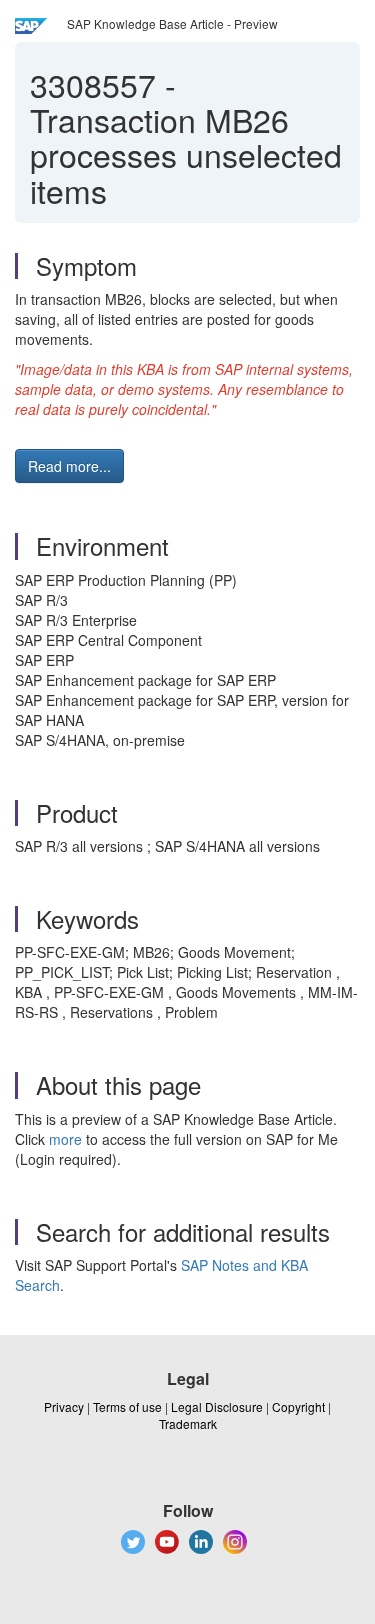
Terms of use (127, 1406)
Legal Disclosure (217, 1406)
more (65, 1139)
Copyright (298, 1406)
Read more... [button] (69, 466)
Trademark (188, 1423)
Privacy (64, 1406)
